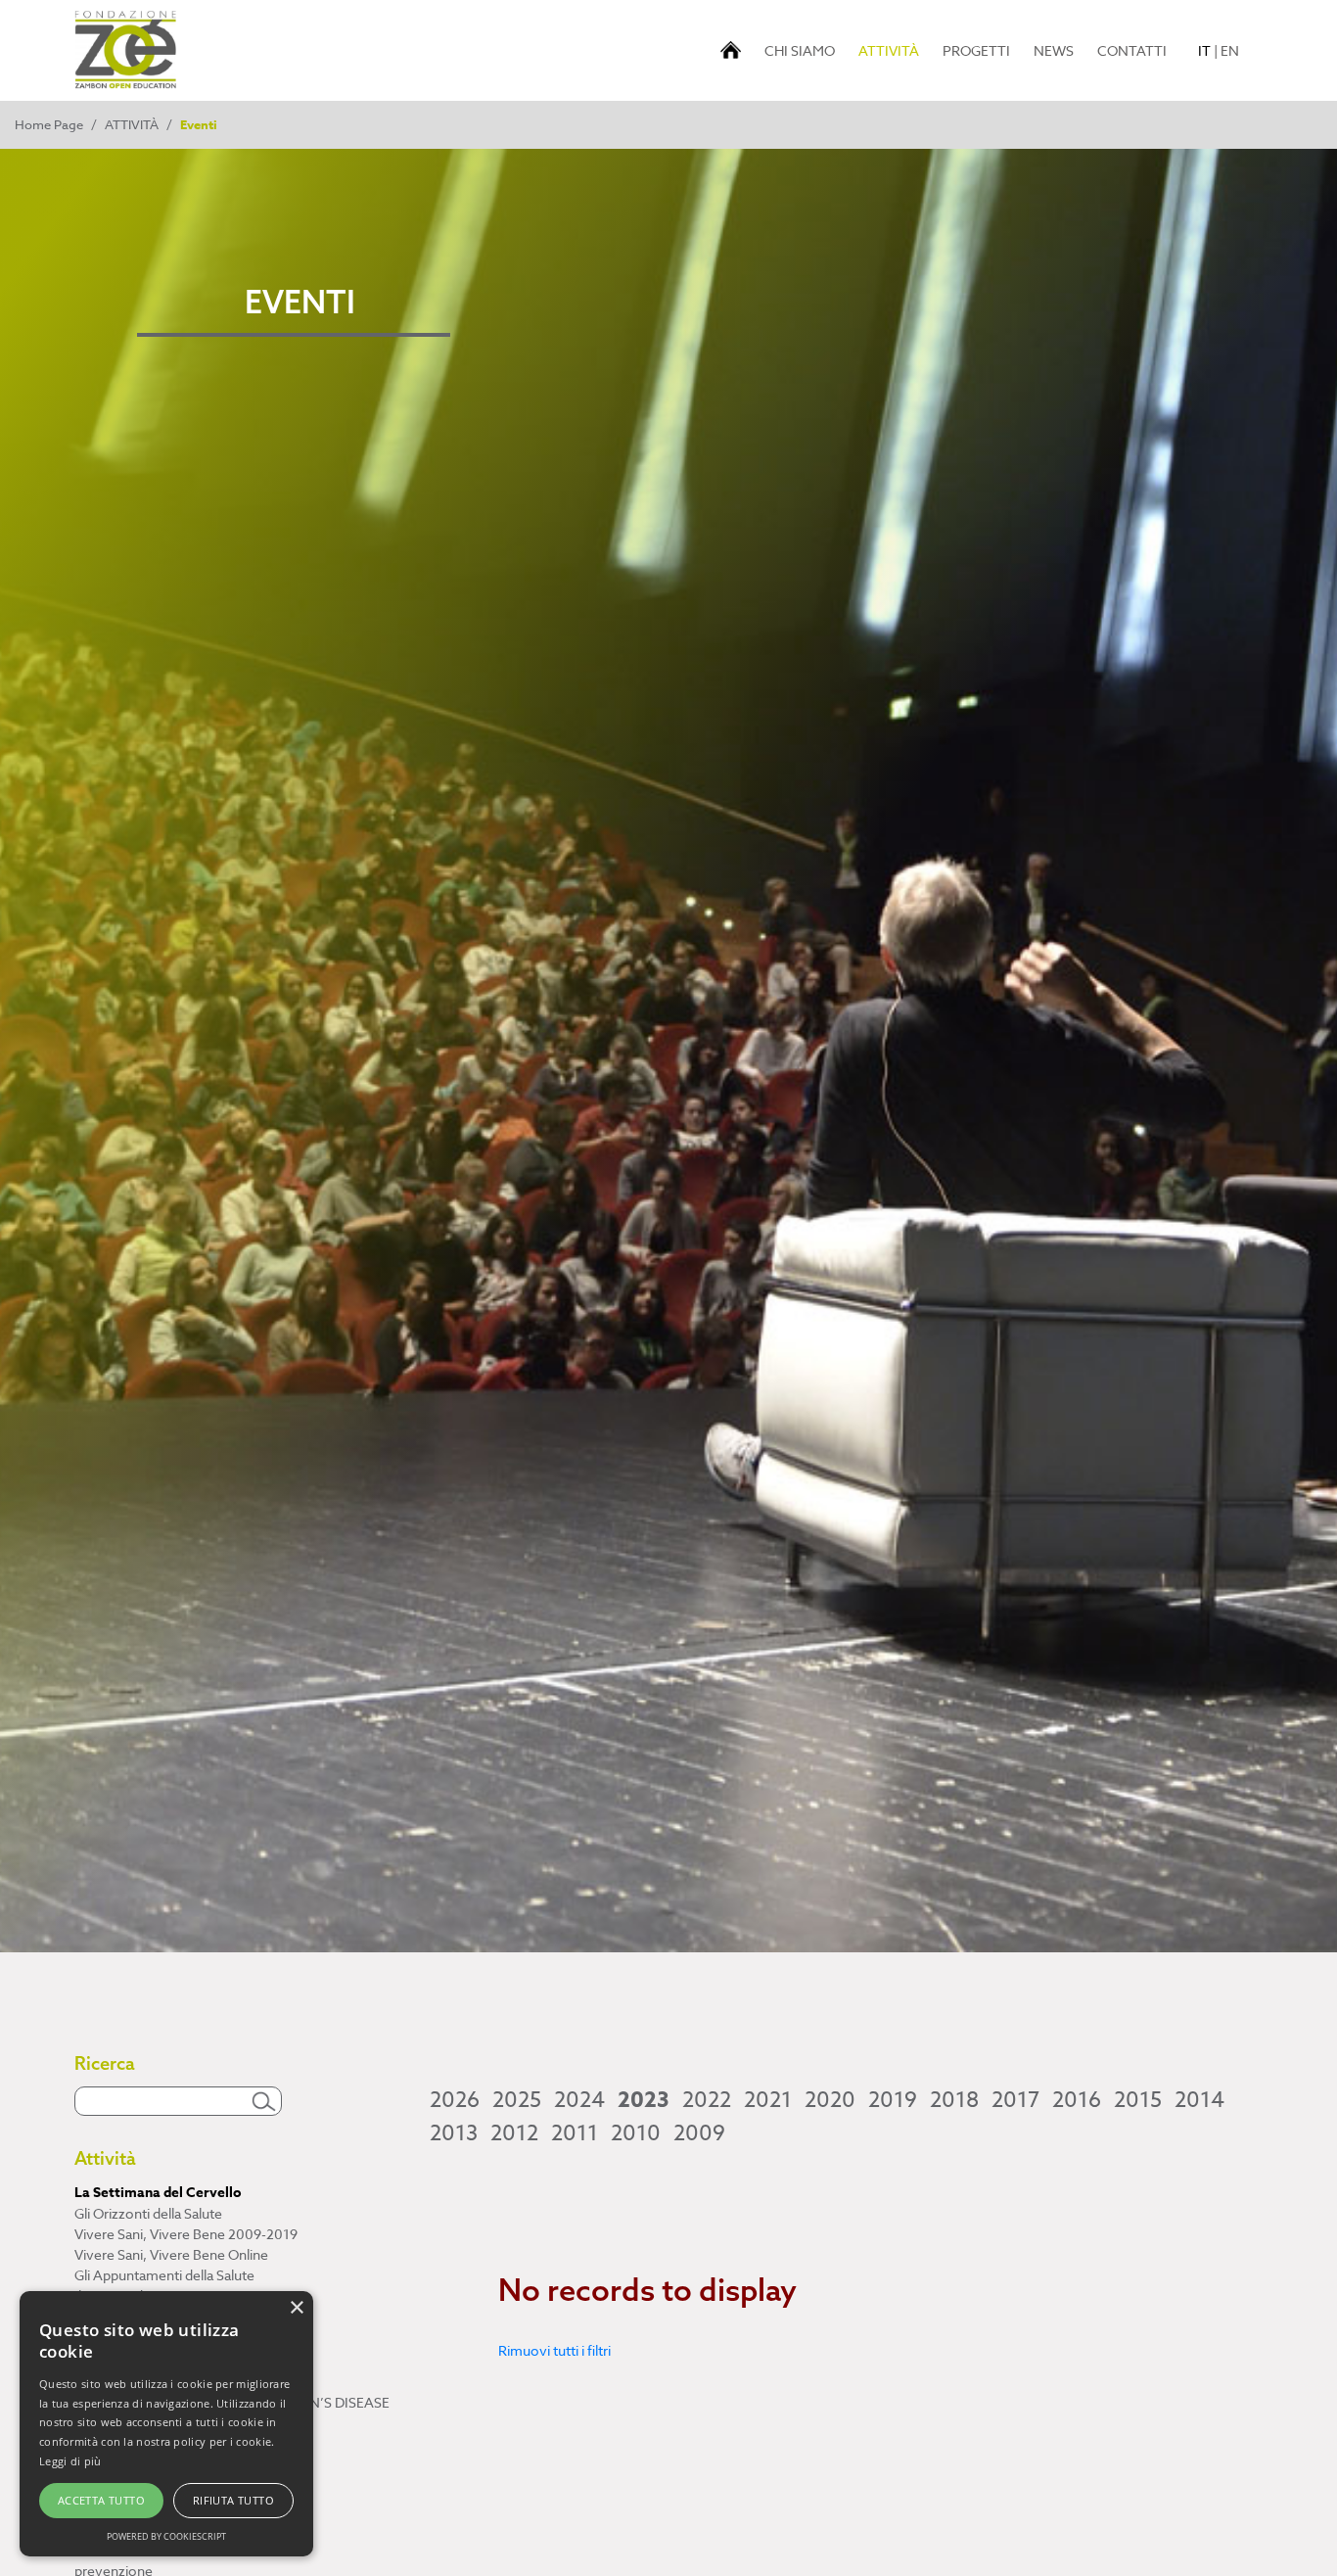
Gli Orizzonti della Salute (148, 2213)
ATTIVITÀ (892, 50)
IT (1204, 50)
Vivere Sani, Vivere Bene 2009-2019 (186, 2234)
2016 (1077, 2100)
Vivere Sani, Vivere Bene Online (171, 2254)
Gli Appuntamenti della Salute (164, 2275)
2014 (1199, 2100)
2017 (1015, 2100)
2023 (644, 2100)
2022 (707, 2100)
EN (1230, 50)
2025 (517, 2100)
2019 (893, 2100)
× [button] (296, 2308)
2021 (768, 2100)
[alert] (166, 2424)
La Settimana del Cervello (158, 2193)
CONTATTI (1132, 50)
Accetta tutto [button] (101, 2500)
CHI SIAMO (800, 50)
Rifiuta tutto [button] (233, 2500)
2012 (514, 2133)
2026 (455, 2100)
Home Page (49, 124)
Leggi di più (70, 2461)
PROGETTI (976, 50)
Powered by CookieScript (166, 2536)
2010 (636, 2133)
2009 (699, 2133)
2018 (954, 2100)
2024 (579, 2100)
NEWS (1054, 50)
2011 (575, 2133)
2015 (1138, 2100)
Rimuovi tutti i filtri (554, 2350)
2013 (454, 2133)
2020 (830, 2100)
